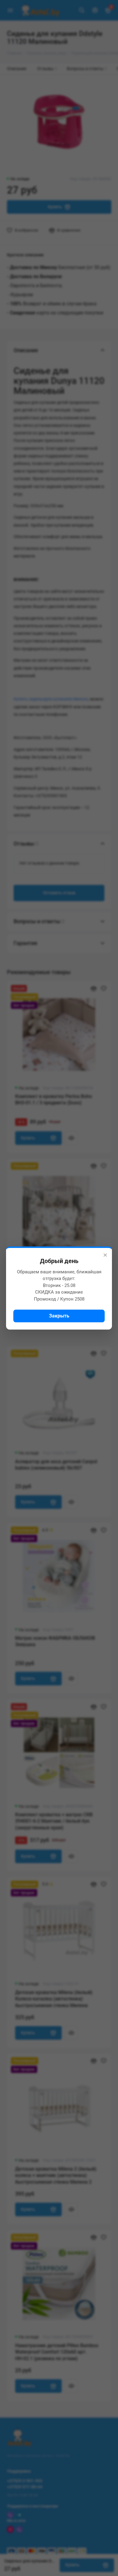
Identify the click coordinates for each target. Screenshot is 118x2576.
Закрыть (59, 1316)
